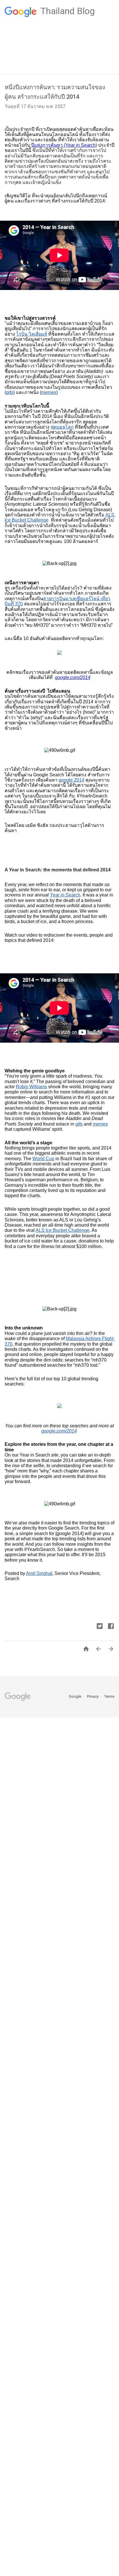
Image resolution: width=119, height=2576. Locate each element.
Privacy (93, 1696)
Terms (109, 1696)
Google (75, 1696)
